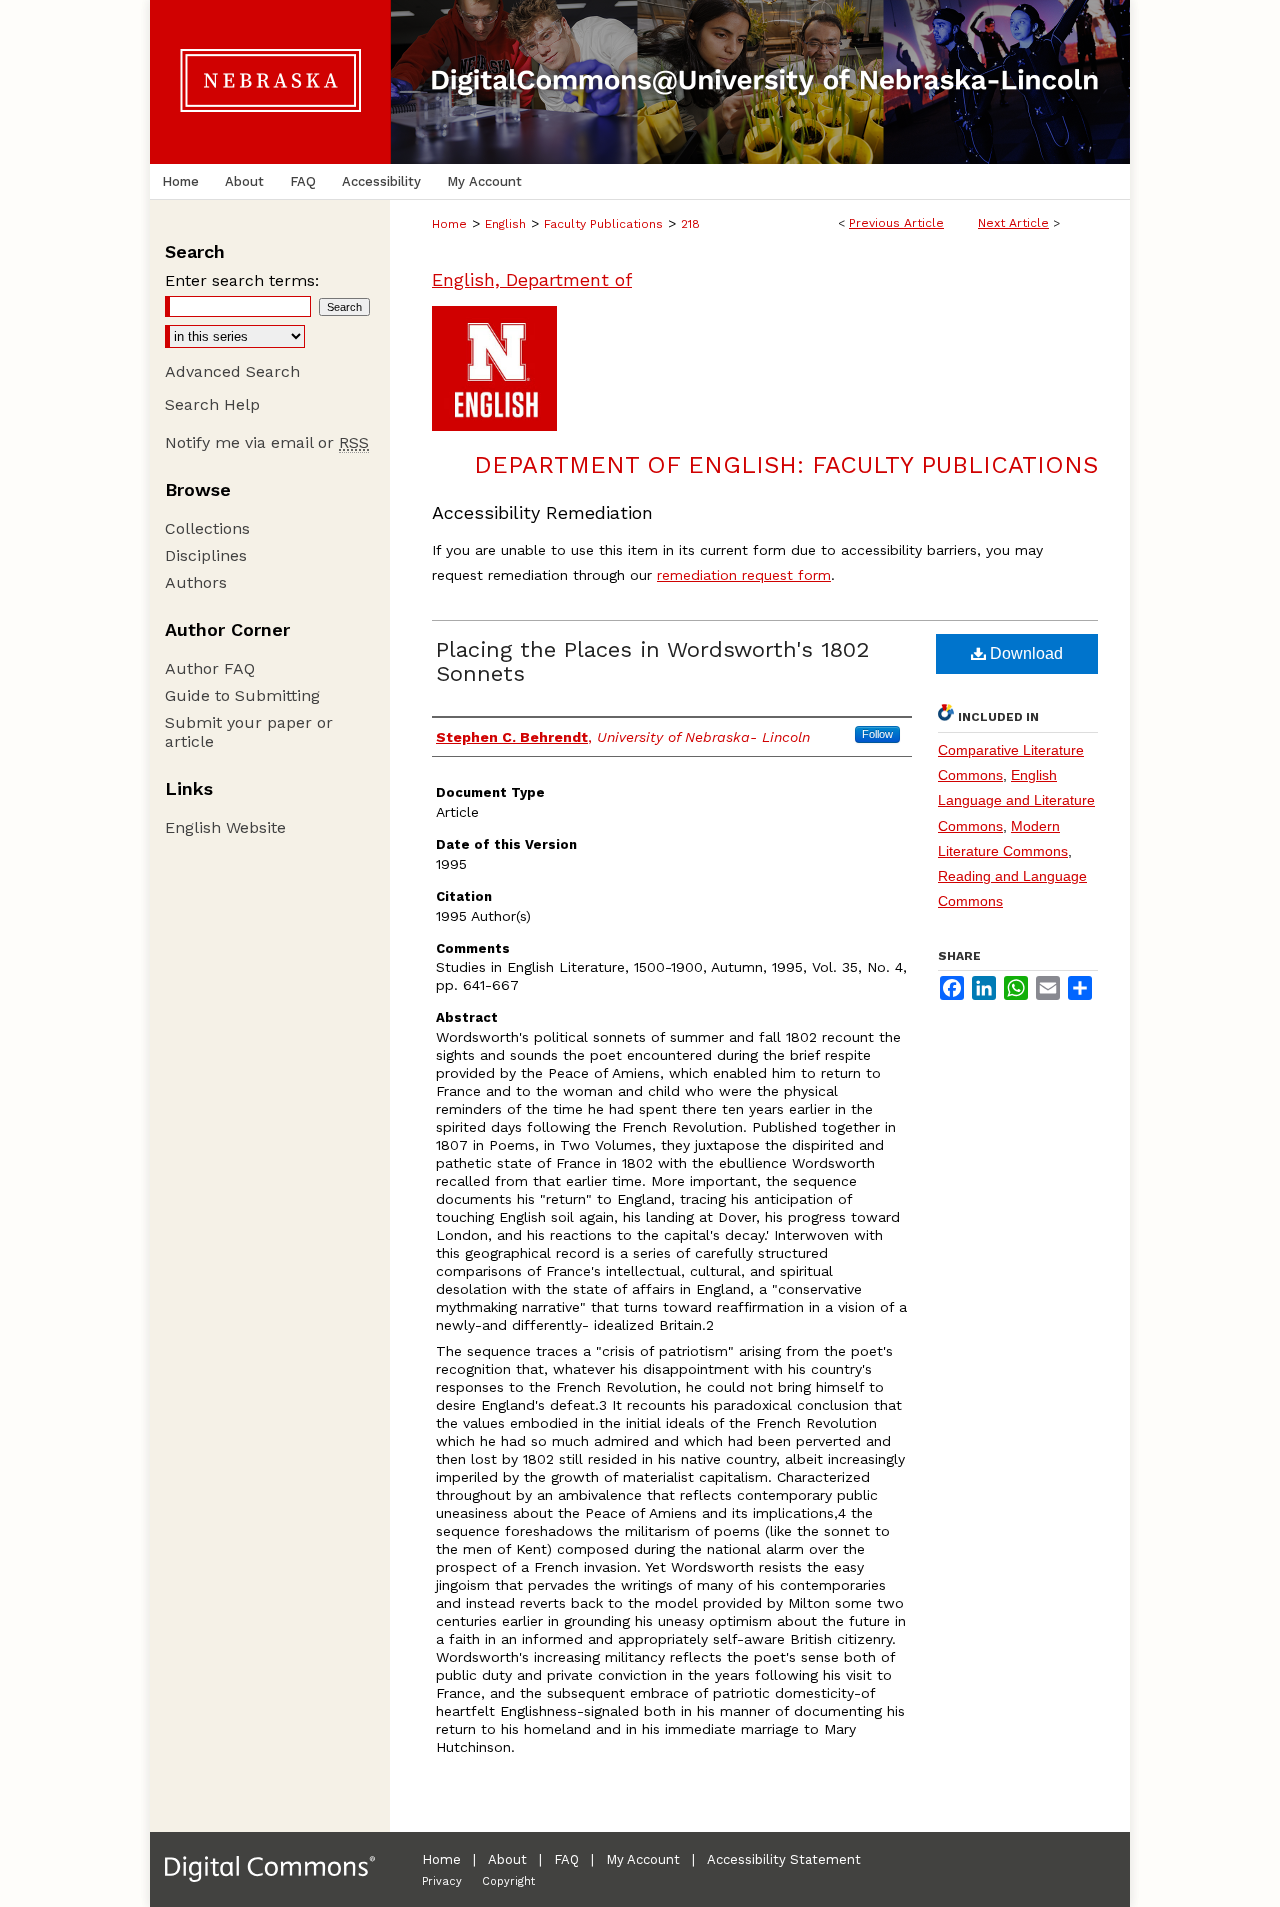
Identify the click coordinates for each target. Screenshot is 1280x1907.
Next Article (1013, 223)
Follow (877, 734)
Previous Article (896, 223)
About (507, 1859)
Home (449, 224)
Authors (196, 582)
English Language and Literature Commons (1016, 800)
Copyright (508, 1881)
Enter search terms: (242, 280)
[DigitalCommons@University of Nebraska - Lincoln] (640, 82)
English (505, 224)
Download (1024, 653)
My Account (643, 1859)
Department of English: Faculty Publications (786, 465)
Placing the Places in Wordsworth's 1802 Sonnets (652, 661)
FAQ (566, 1859)
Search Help (212, 404)
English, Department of (532, 279)
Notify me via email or (267, 442)
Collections (207, 528)
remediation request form (744, 575)
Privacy (442, 1881)
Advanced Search (232, 371)
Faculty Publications (603, 224)
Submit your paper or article (249, 732)
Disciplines (206, 555)
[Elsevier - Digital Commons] (270, 1869)
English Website (225, 827)
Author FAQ (210, 668)
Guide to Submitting (242, 695)
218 (690, 224)
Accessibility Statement (784, 1859)
